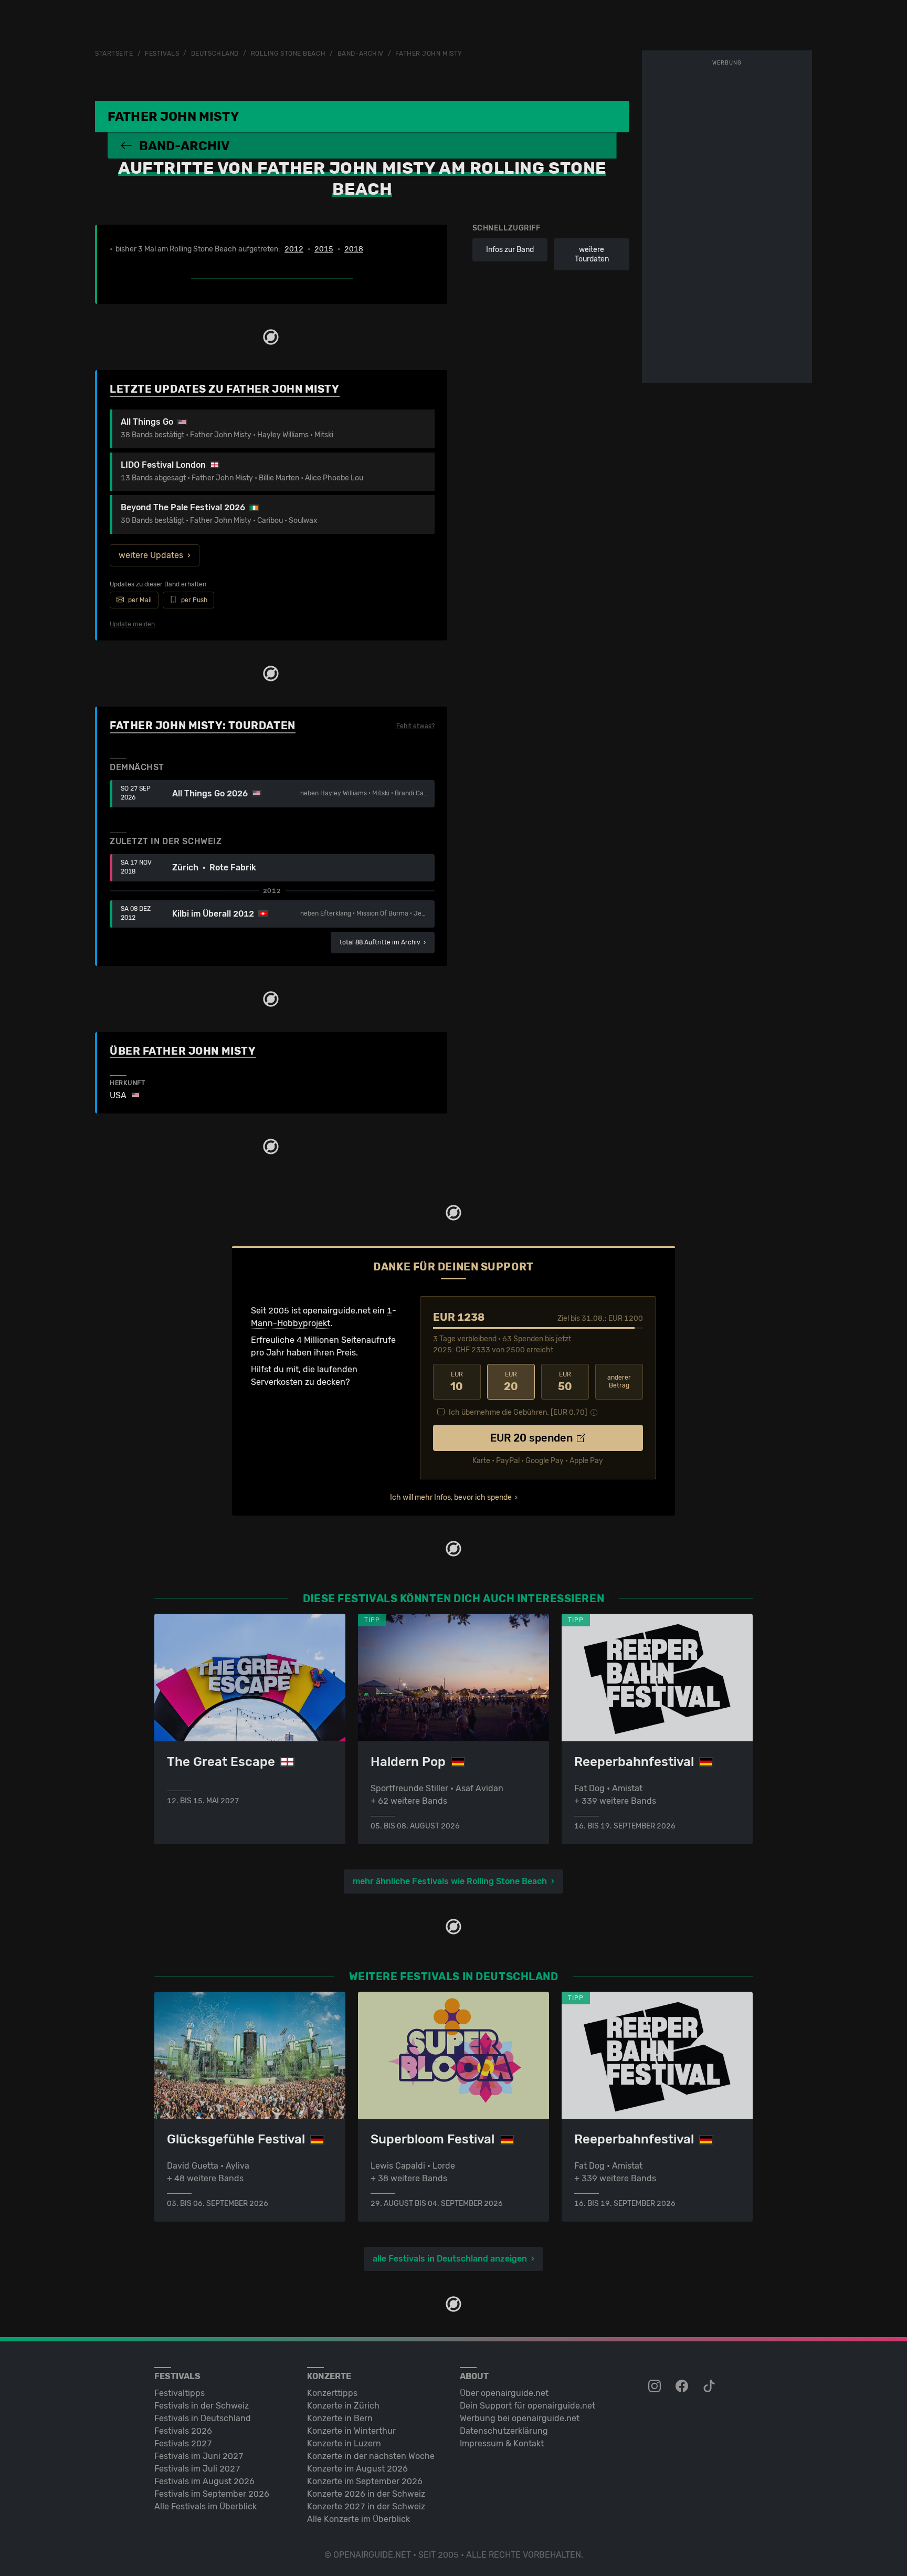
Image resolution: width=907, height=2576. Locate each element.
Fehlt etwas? (415, 726)
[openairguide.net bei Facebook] (683, 2386)
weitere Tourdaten (592, 254)
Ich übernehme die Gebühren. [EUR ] (518, 1412)
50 (565, 1382)
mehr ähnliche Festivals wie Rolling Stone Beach (450, 1881)
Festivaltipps (180, 2393)
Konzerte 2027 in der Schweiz (366, 2506)
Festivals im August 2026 (204, 2481)
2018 (354, 249)
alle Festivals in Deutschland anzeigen (450, 2259)
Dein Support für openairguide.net (528, 2406)
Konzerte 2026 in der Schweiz (366, 2494)
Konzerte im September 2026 (365, 2481)
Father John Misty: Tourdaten (203, 726)
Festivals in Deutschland (203, 2418)
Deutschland (215, 54)
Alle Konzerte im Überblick (358, 2519)
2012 (294, 249)
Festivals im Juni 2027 (199, 2456)
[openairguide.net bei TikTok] (710, 2386)
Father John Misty (429, 54)
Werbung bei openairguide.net (520, 2418)
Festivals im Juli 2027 (197, 2469)
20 (511, 1382)
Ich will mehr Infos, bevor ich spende (451, 1497)
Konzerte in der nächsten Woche (371, 2456)
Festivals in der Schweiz (202, 2406)
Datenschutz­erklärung (504, 2431)
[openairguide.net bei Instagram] (656, 2386)
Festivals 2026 (183, 2431)
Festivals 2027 (183, 2443)
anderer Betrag (619, 1381)
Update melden (132, 624)
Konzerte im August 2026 (357, 2469)
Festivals (162, 54)
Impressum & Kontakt (502, 2443)
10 (457, 1382)
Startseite (114, 54)
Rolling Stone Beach (288, 54)
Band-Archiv (361, 54)
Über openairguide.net (504, 2393)
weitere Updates (151, 555)
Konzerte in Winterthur (351, 2431)
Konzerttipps (332, 2393)
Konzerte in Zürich (343, 2406)
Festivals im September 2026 (212, 2494)
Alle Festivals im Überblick (205, 2506)
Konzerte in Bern (340, 2418)
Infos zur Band (510, 250)
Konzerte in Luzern (344, 2443)
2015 (324, 249)
